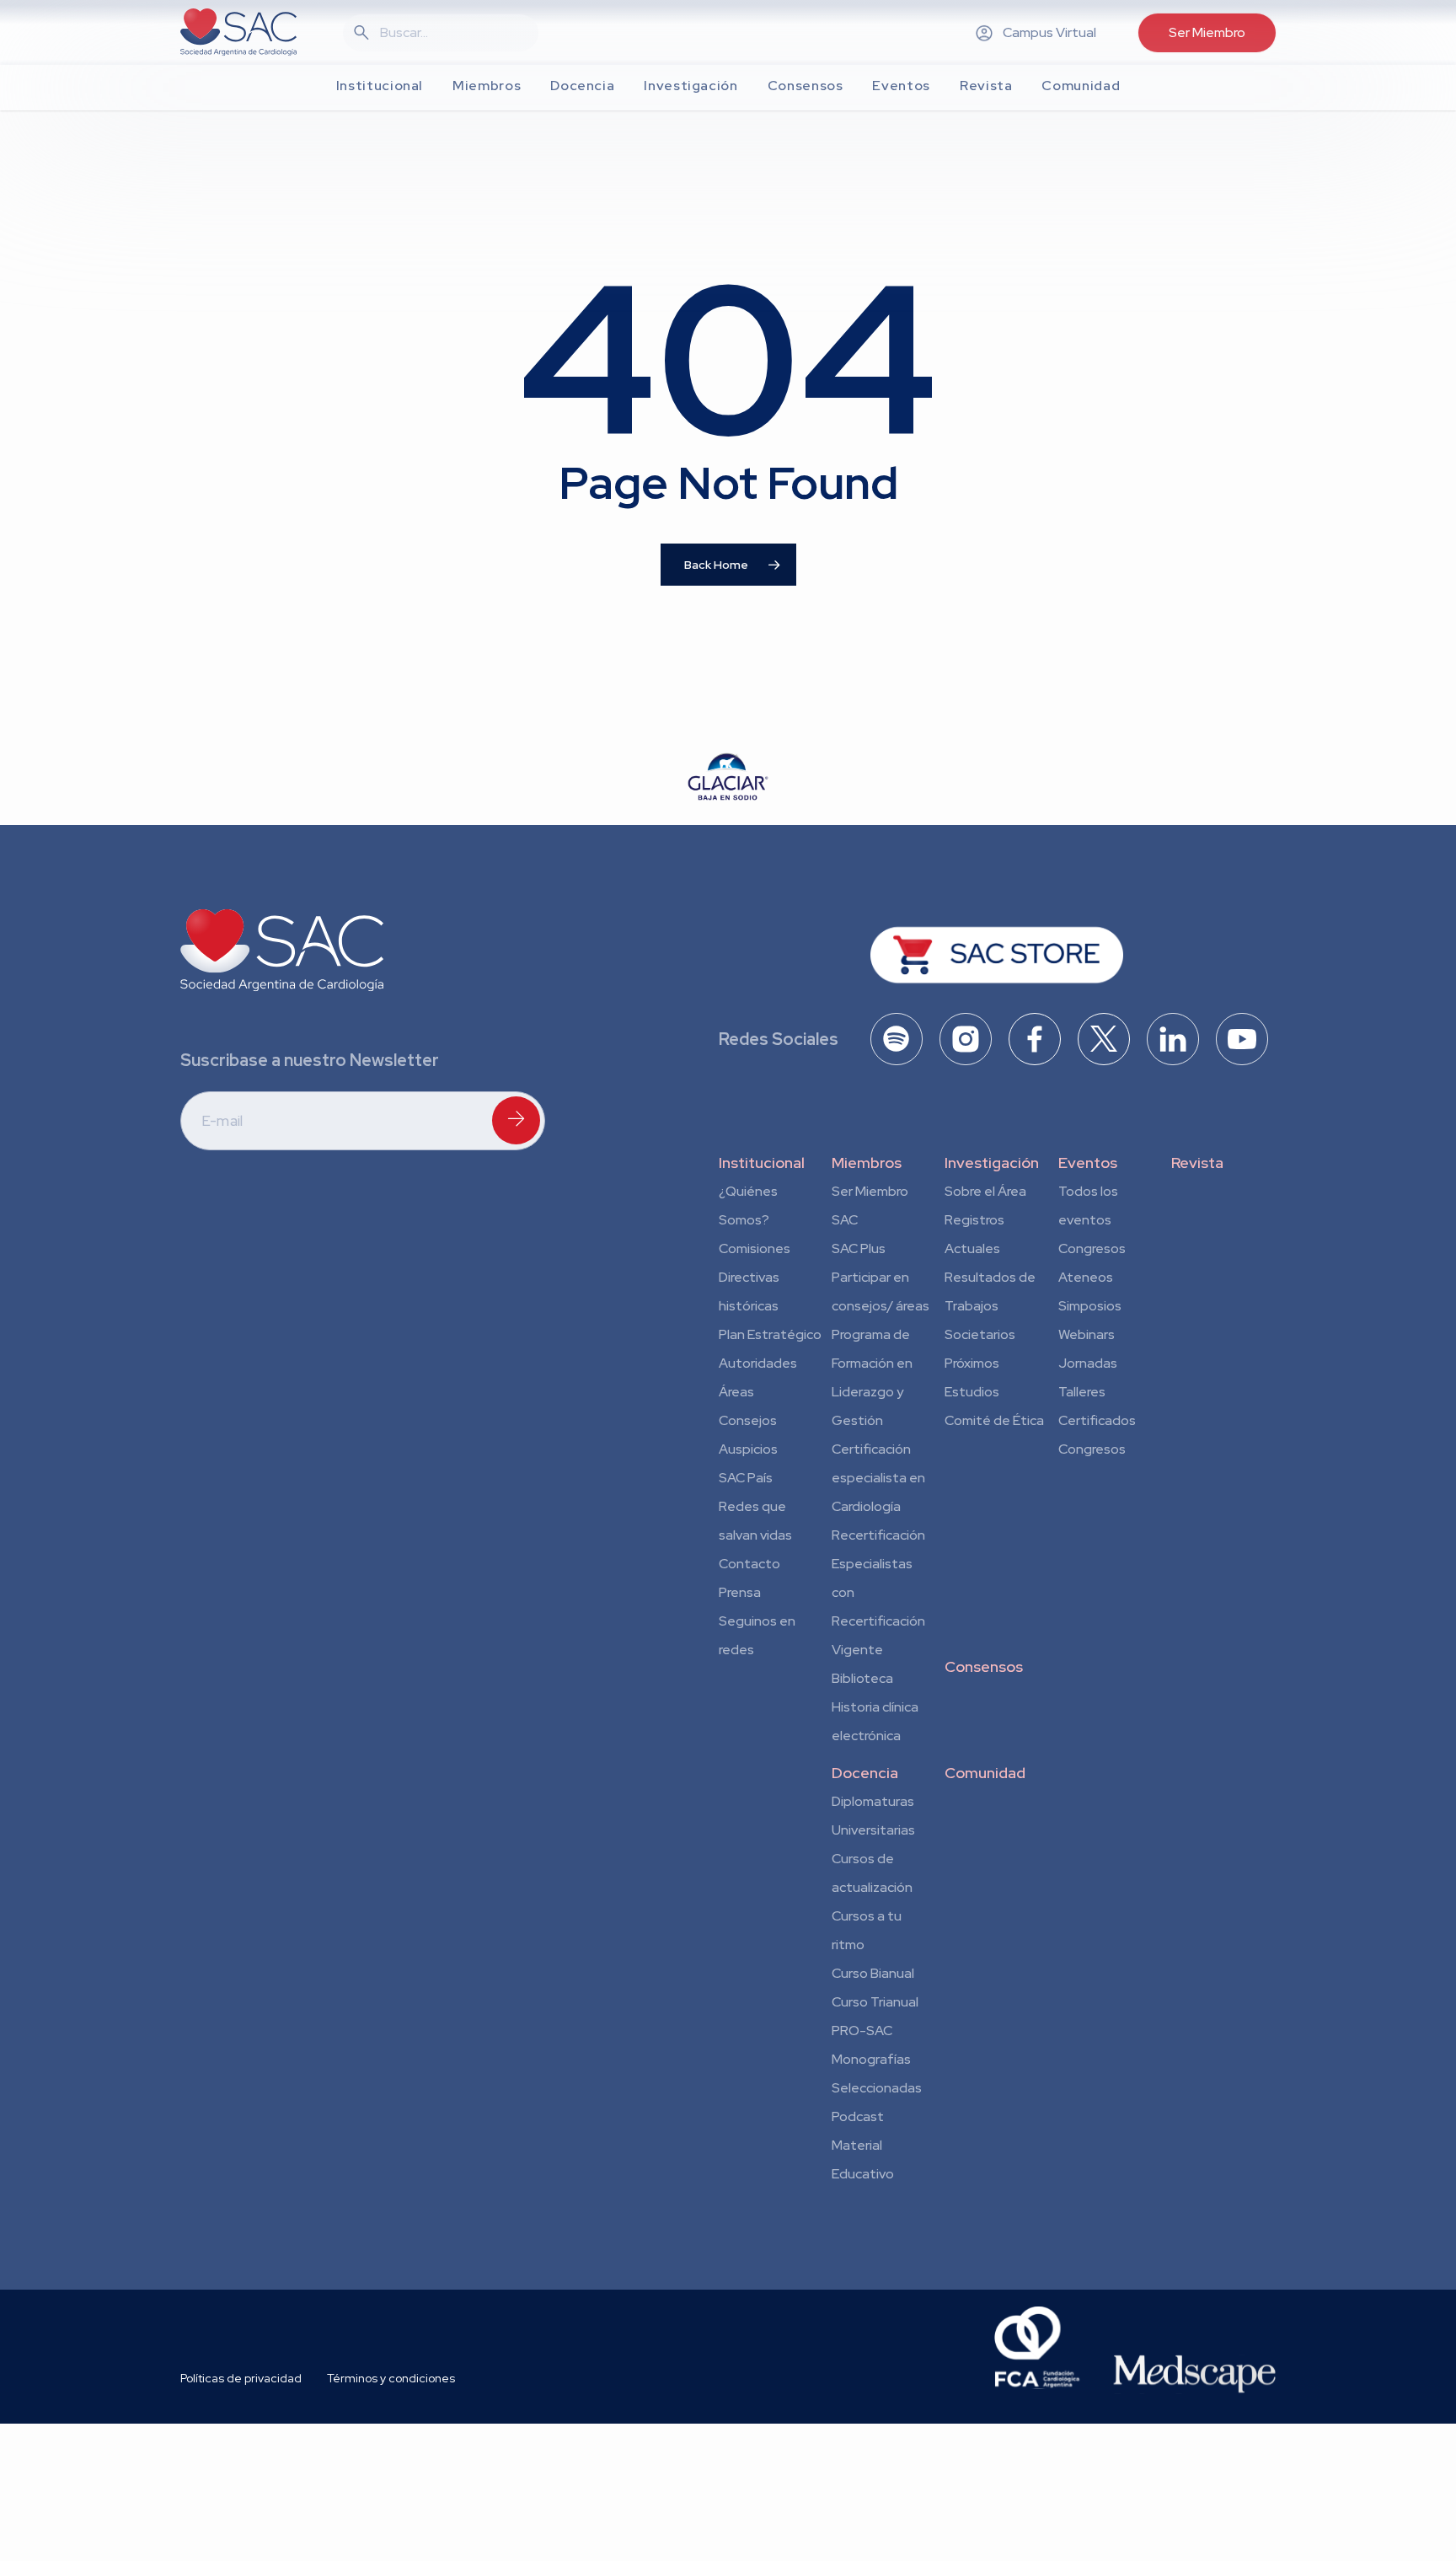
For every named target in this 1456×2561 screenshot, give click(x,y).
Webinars (1087, 1334)
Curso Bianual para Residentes (873, 1976)
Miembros (867, 1163)
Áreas (736, 1392)
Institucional (762, 1163)
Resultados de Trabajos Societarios (990, 1306)
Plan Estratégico (770, 1334)
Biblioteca (862, 1678)
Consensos (984, 1666)
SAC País (746, 1478)
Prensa (740, 1592)
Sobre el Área (985, 1191)
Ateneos (1086, 1277)
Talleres (1082, 1392)
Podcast (858, 2116)
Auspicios (748, 1449)
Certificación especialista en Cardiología (878, 1478)
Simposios (1090, 1306)
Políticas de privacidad (241, 2378)
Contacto (749, 1564)
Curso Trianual (875, 2002)
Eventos (1088, 1163)
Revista (1197, 1163)
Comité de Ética (994, 1420)
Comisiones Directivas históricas (755, 1277)
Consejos (748, 1420)
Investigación (992, 1163)
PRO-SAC (862, 2031)
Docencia (865, 1773)
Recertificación (878, 1535)
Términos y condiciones (391, 2378)
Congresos (1092, 1248)
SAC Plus (859, 1248)
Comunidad (985, 1773)
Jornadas (1088, 1363)
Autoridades (758, 1363)
